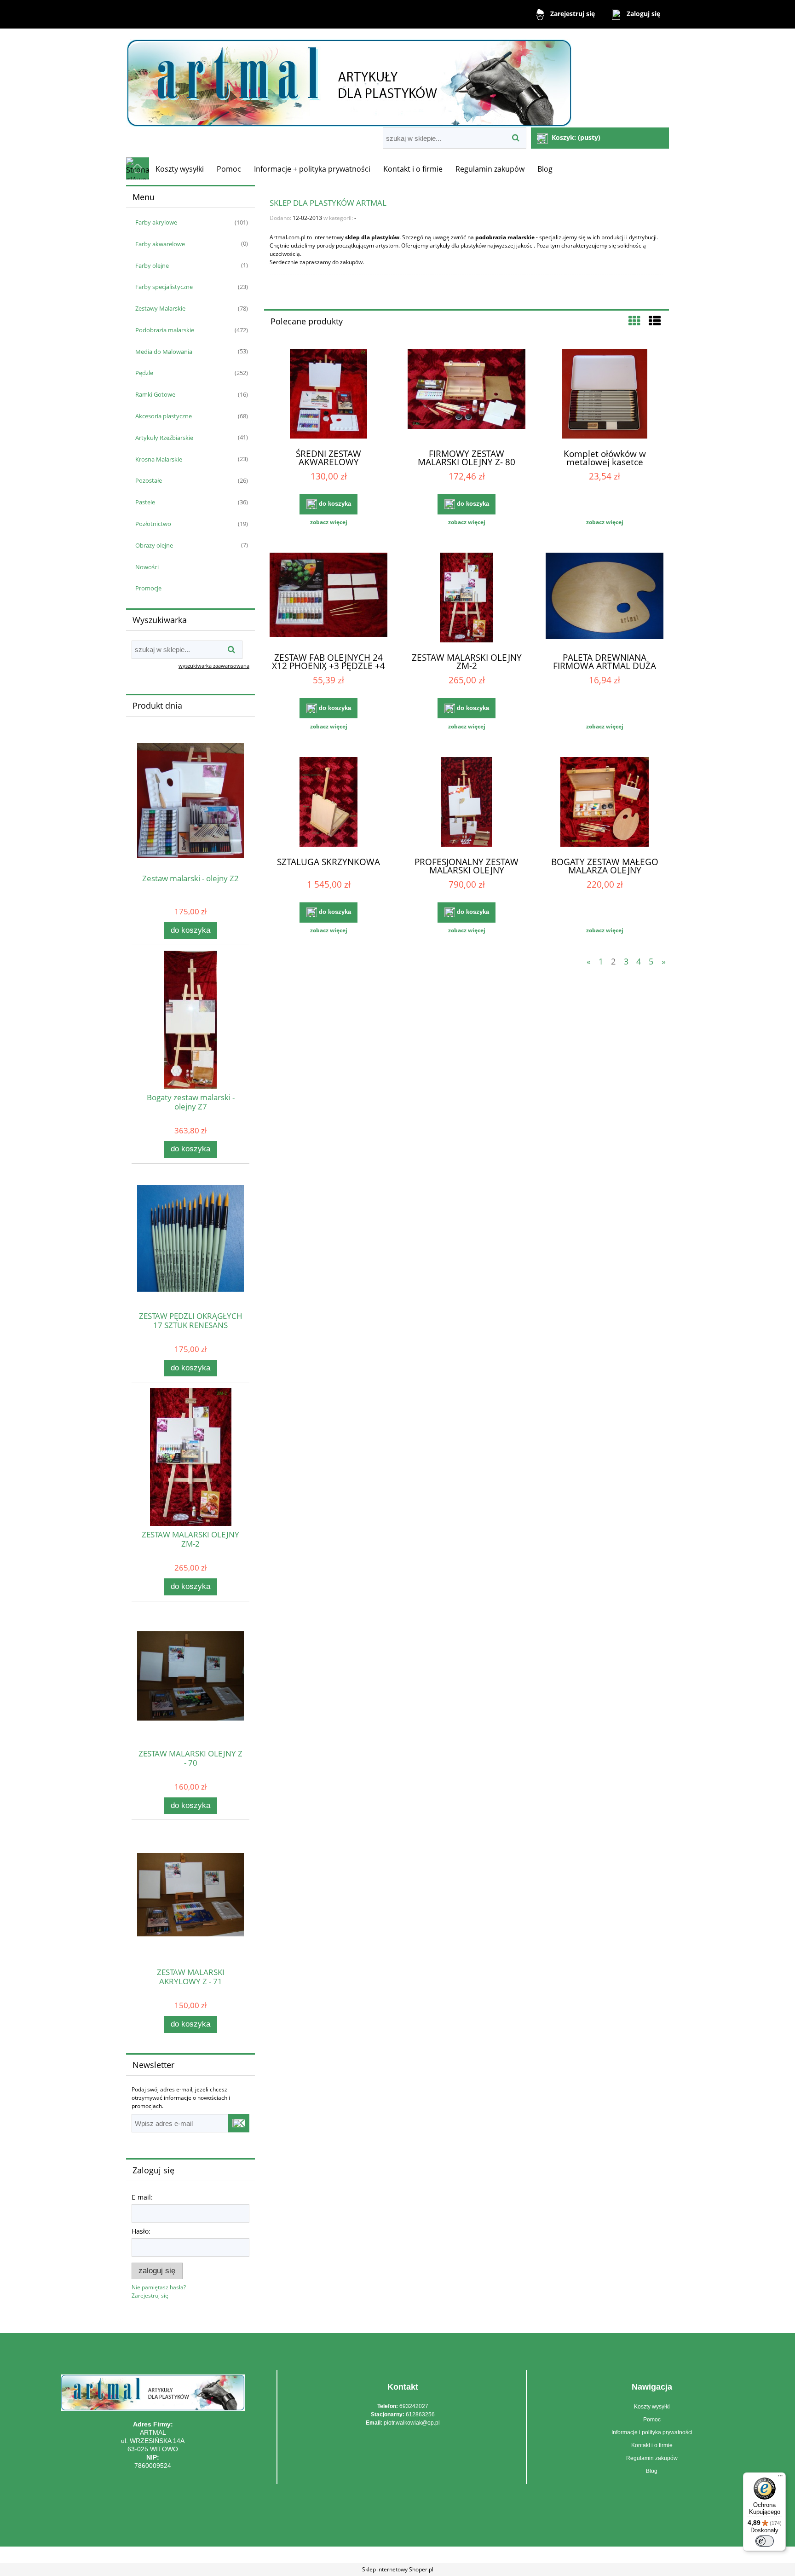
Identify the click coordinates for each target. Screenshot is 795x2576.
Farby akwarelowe (160, 244)
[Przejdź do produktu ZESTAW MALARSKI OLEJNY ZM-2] (467, 599)
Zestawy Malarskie (160, 308)
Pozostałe (149, 480)
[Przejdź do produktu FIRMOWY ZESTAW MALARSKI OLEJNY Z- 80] (467, 395)
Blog (652, 2471)
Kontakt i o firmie (652, 2445)
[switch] (765, 2541)
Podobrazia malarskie (165, 330)
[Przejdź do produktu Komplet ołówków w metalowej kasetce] (605, 395)
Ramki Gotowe (155, 394)
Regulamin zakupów (652, 2458)
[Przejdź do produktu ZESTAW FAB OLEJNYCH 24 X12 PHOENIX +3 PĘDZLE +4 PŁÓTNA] (328, 599)
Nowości (147, 567)
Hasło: (141, 2231)
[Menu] (780, 2478)
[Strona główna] (349, 79)
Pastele (145, 502)
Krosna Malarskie (159, 459)
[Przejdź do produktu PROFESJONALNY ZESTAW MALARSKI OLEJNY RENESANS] (467, 803)
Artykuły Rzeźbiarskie (164, 438)
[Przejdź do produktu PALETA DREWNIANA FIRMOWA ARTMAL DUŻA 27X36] (605, 599)
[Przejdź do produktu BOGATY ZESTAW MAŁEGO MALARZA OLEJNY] (605, 803)
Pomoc (652, 2420)
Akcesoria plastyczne (164, 416)
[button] (328, 522)
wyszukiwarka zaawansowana (214, 666)
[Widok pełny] (655, 321)
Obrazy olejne (154, 545)
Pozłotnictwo (153, 524)
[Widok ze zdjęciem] (634, 321)
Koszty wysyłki (652, 2407)
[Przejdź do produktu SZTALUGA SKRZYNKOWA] (328, 803)
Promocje (148, 588)
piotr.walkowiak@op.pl (412, 2423)
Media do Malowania (164, 352)
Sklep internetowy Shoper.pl (398, 2569)
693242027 (414, 2406)
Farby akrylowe (156, 222)
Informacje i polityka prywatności (652, 2432)
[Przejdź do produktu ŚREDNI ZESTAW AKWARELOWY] (328, 395)
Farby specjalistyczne (164, 287)
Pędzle (144, 373)
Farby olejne (152, 266)
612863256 (420, 2414)
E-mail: (142, 2197)
